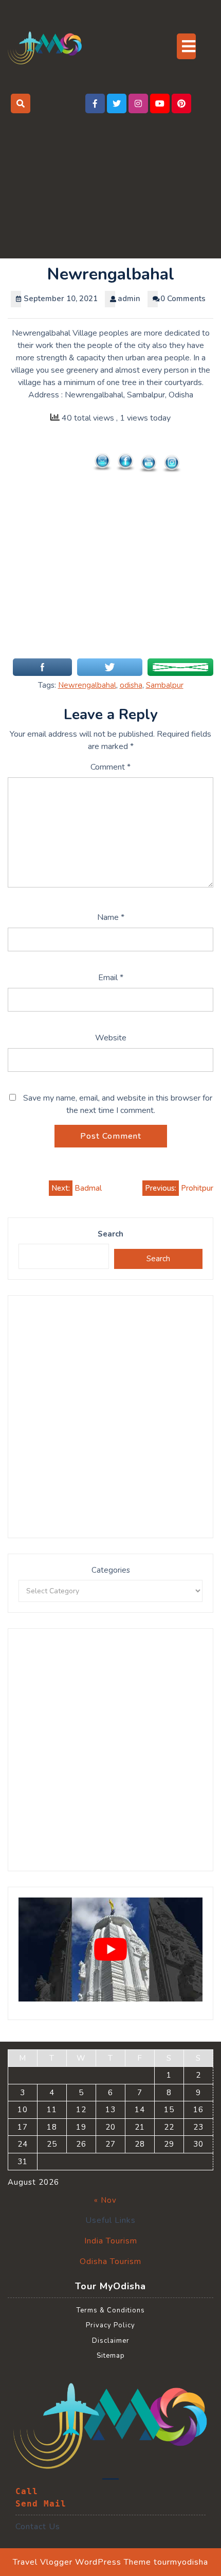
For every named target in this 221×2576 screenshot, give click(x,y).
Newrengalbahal (87, 685)
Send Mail (41, 2504)
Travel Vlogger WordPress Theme (82, 2562)
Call (27, 2491)
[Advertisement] (110, 182)
